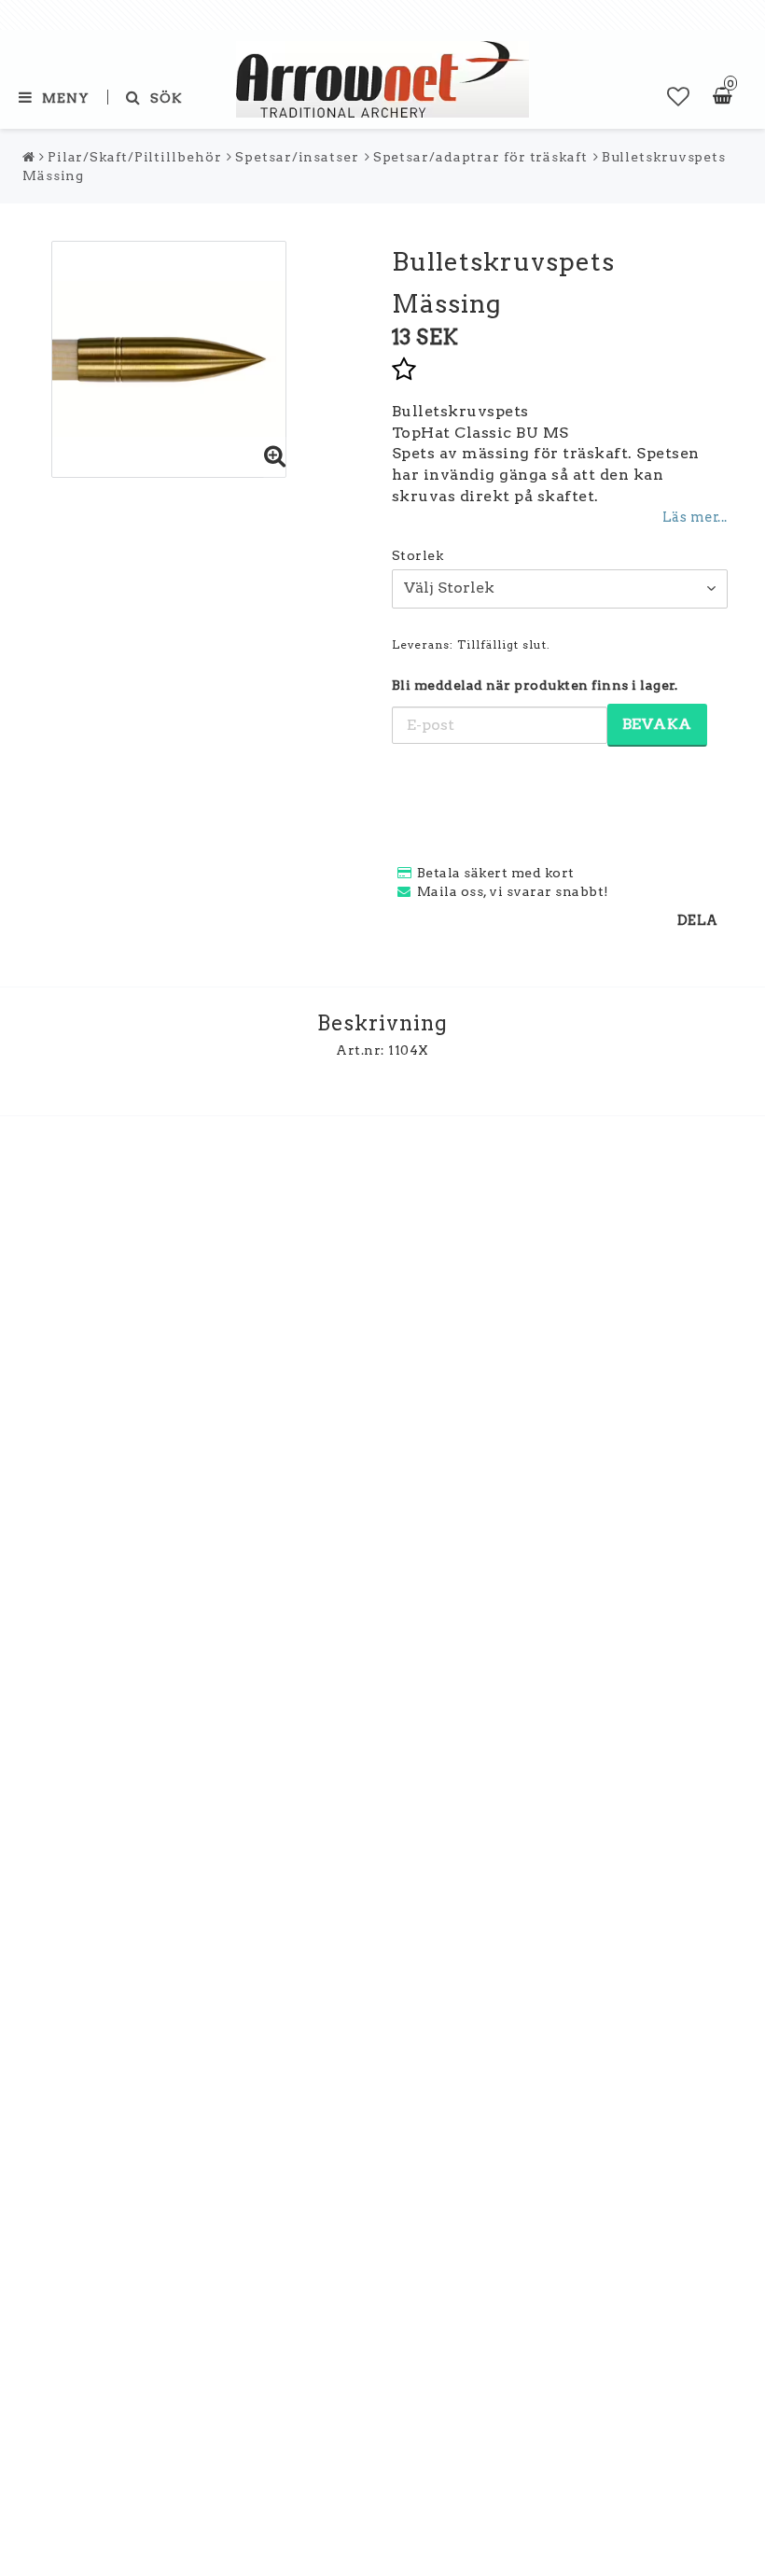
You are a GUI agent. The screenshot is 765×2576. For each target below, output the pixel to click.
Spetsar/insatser (297, 157)
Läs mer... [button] (695, 517)
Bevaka (657, 724)
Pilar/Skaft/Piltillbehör (135, 157)
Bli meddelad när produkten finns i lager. (535, 685)
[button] (679, 97)
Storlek (418, 555)
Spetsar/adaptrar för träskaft (480, 157)
